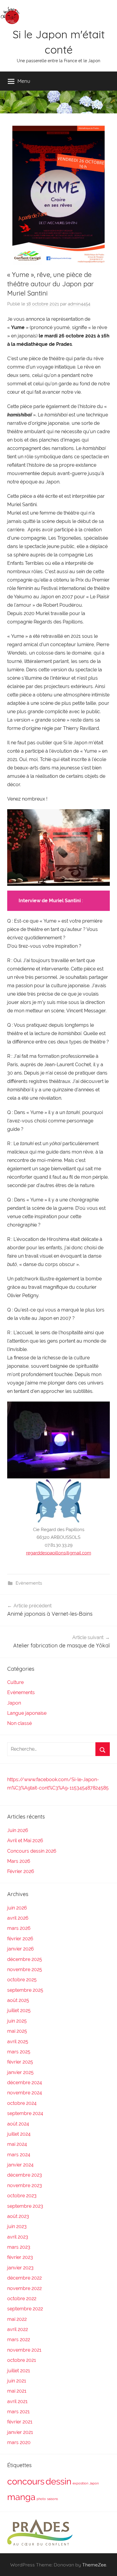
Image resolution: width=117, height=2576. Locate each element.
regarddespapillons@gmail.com (59, 1553)
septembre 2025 (25, 1990)
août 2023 (18, 2216)
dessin (58, 2481)
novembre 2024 (25, 2093)
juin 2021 (17, 2381)
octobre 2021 (22, 2360)
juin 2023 (17, 2226)
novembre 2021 (24, 2350)
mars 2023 (19, 2247)
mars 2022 (19, 2340)
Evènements (29, 1583)
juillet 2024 (19, 2134)
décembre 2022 (24, 2278)
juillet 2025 (19, 2010)
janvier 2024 (20, 2165)
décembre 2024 (25, 2083)
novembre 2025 (25, 1969)
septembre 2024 (25, 2113)
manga (21, 2497)
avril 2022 (18, 2329)
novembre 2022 (24, 2288)
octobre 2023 (22, 2196)
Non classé (19, 1723)
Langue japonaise (27, 1713)
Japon (14, 1703)
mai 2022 (17, 2319)
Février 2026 (21, 1871)
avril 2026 (18, 1918)
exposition (80, 2483)
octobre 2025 (22, 1980)
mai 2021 (17, 2391)
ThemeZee (94, 2565)
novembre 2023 (25, 2185)
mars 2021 (18, 2412)
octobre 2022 (22, 2299)
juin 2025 (17, 2021)
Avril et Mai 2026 (25, 1841)
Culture (15, 1682)
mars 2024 (19, 2155)
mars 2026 (19, 1928)
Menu (24, 81)
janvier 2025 (20, 2072)
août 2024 (18, 2124)
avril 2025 (18, 2042)
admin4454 (79, 304)
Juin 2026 (18, 1830)
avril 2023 (18, 2237)
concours (26, 2481)
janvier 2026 (21, 1949)
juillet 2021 (19, 2371)
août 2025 (18, 2000)
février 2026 (20, 1939)
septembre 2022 (25, 2309)
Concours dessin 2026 (32, 1851)
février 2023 (20, 2257)
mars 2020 (19, 2442)
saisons (52, 2499)
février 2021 (20, 2422)
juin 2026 (17, 1908)
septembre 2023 (25, 2206)
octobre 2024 (22, 2103)
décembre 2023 (25, 2175)
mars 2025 (19, 2052)
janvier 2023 (20, 2268)
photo (41, 2499)
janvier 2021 (20, 2432)
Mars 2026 (19, 1861)
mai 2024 (17, 2144)
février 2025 (20, 2062)
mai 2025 (17, 2031)
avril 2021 (17, 2401)
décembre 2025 (25, 1959)
